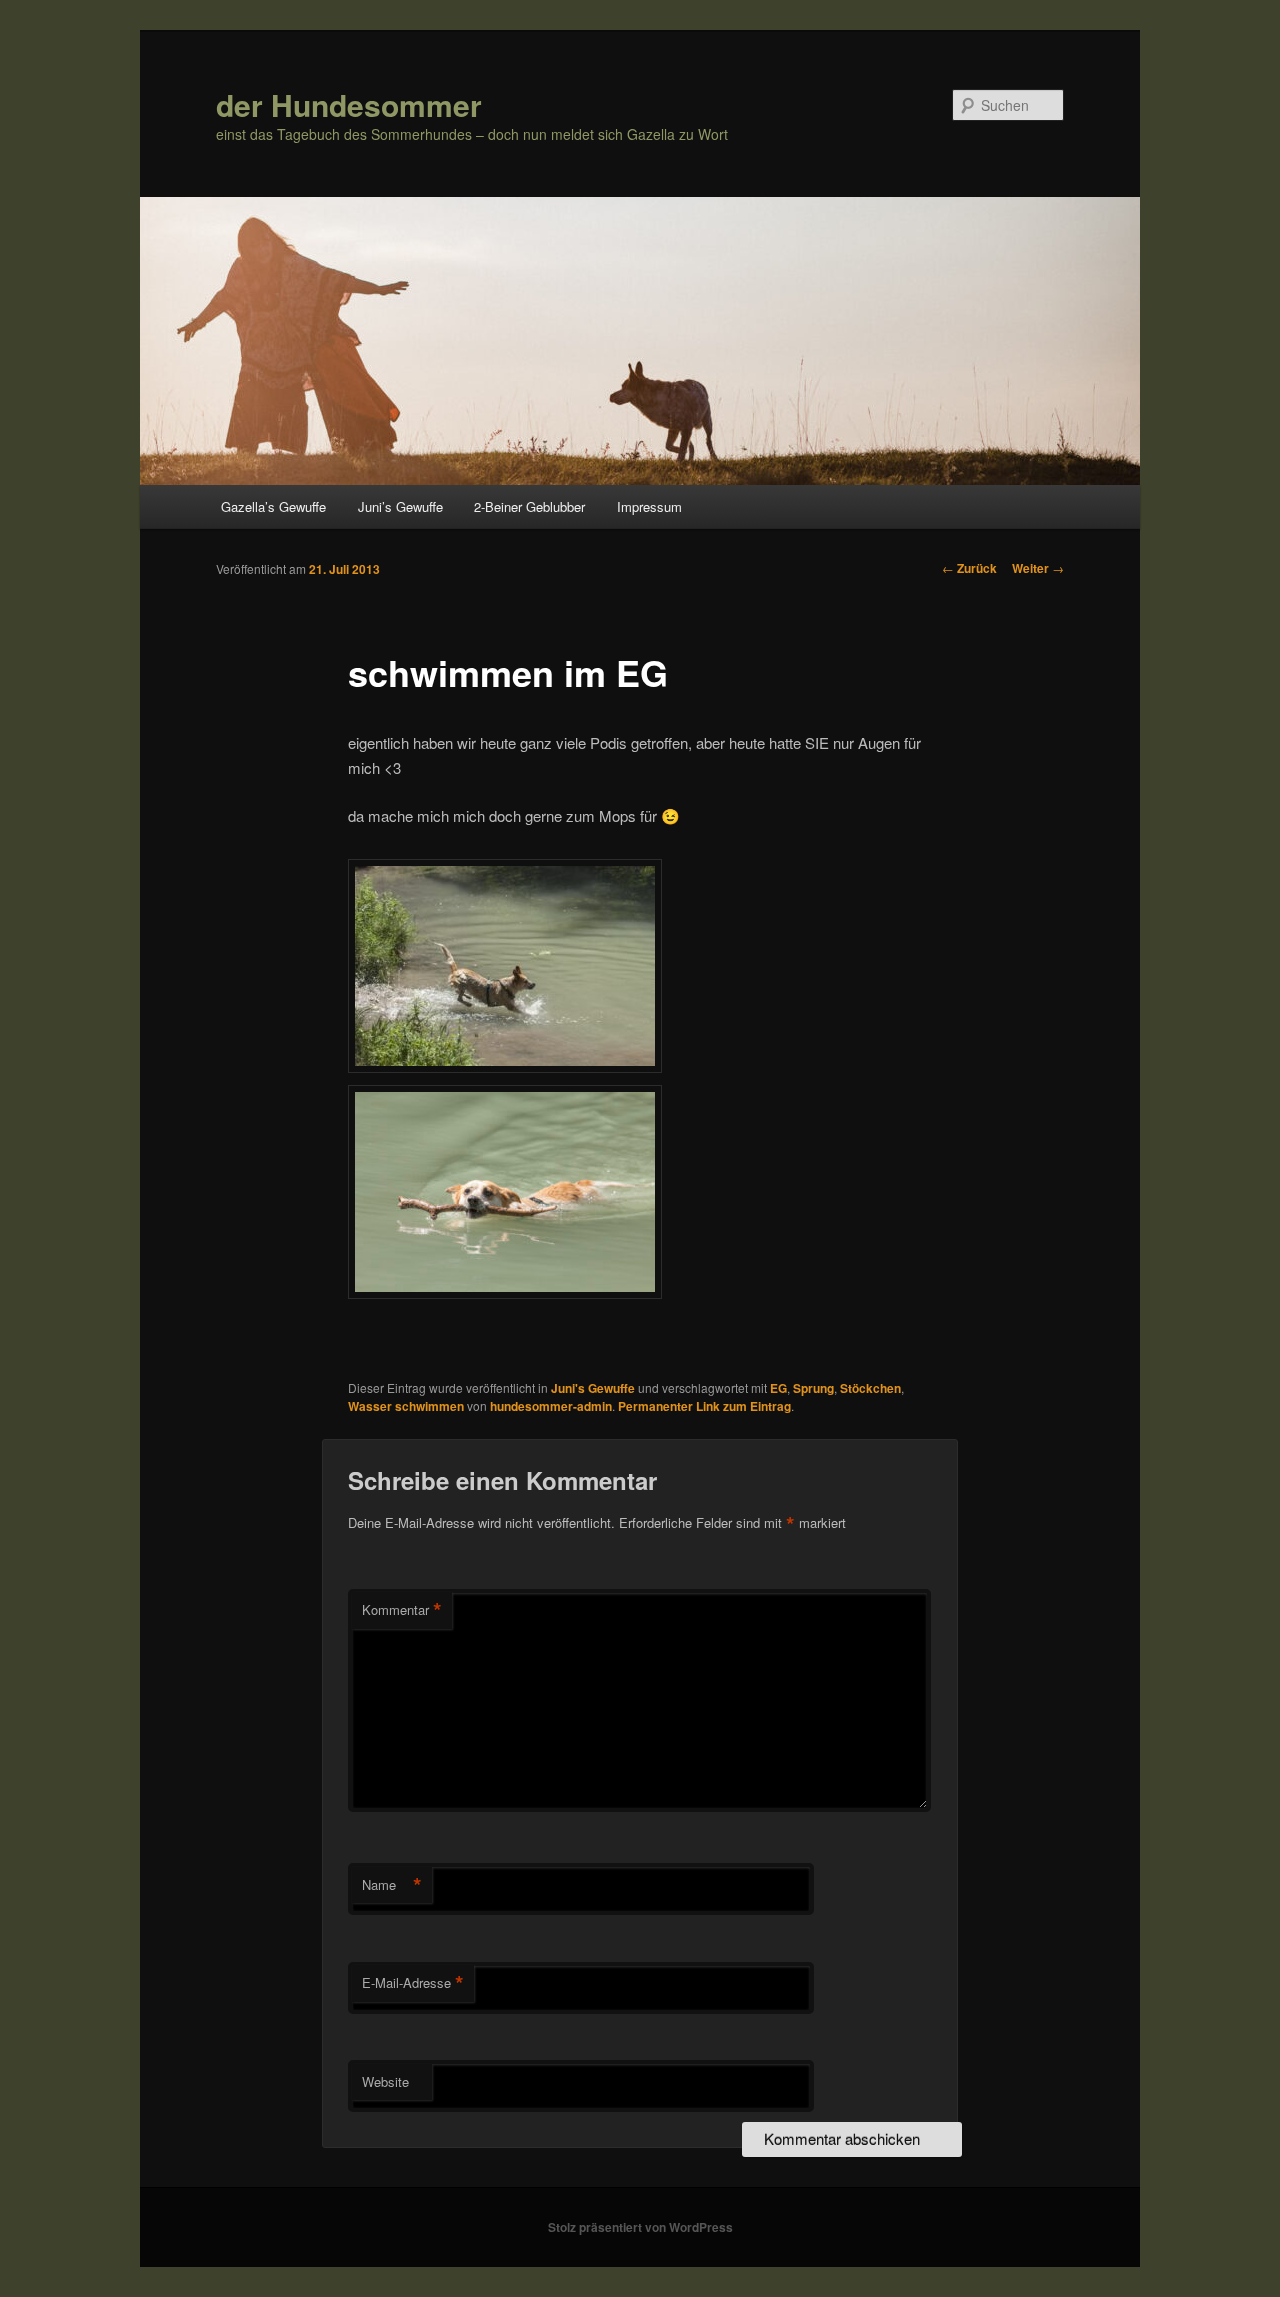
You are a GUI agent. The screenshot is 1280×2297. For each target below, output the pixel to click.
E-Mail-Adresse (413, 1983)
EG (778, 1388)
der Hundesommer (349, 104)
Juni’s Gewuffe (400, 506)
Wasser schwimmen (406, 1406)
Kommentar (402, 1610)
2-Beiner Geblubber (529, 506)
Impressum (649, 506)
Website (385, 2081)
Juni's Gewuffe (593, 1388)
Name (392, 1885)
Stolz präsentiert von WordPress (640, 2227)
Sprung (813, 1388)
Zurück (969, 568)
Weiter (1038, 568)
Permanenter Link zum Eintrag (704, 1406)
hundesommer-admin (551, 1406)
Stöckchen (870, 1388)
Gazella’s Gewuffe (273, 506)
